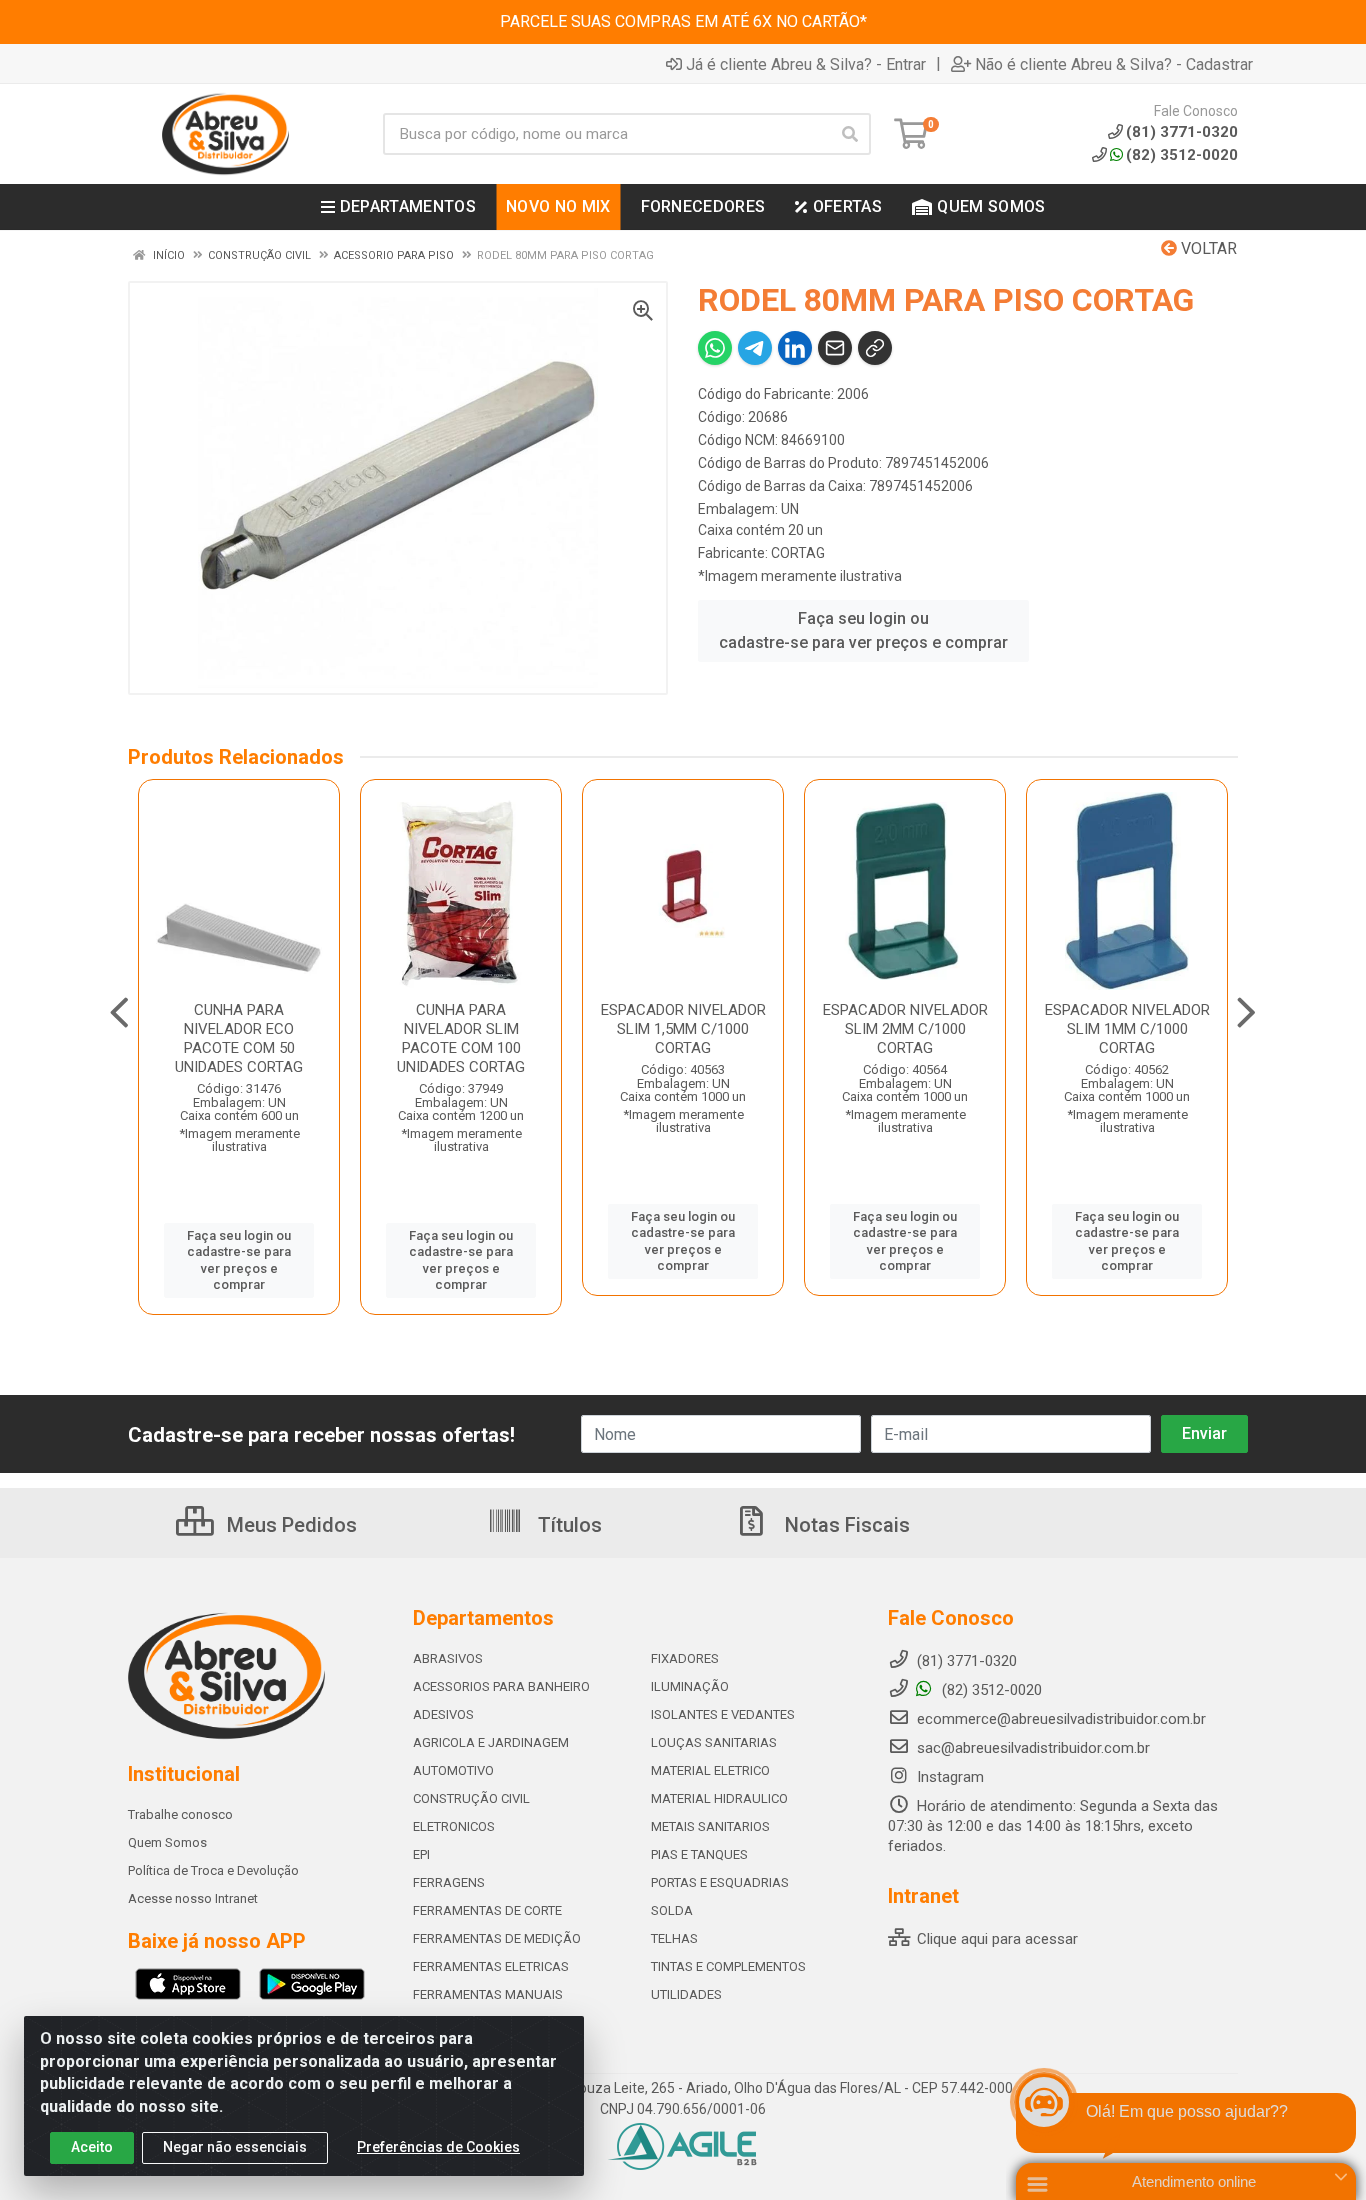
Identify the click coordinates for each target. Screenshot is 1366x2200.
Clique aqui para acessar (995, 1939)
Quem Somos (167, 1842)
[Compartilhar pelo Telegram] (755, 348)
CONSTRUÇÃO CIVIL (471, 1798)
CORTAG (798, 553)
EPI (421, 1854)
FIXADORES (685, 1658)
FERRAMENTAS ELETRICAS (491, 1966)
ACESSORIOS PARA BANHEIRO (501, 1686)
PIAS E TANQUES (699, 1854)
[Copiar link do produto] (875, 348)
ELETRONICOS (454, 1826)
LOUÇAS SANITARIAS (714, 1742)
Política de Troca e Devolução (213, 1870)
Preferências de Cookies (438, 2147)
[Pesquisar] (850, 134)
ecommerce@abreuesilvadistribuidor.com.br (1061, 1719)
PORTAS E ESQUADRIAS (720, 1882)
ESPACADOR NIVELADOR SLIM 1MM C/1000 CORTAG (1127, 1029)
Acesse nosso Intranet (193, 1898)
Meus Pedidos (289, 1525)
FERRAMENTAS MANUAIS (488, 1994)
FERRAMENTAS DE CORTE (487, 1910)
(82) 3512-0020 (1182, 155)
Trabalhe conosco (180, 1814)
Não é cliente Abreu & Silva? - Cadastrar (1114, 64)
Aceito (92, 2147)
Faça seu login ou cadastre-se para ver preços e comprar (863, 630)
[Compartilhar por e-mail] (835, 348)
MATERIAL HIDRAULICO (719, 1798)
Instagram (948, 1777)
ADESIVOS (443, 1714)
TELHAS (674, 1938)
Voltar (1207, 248)
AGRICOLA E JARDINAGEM (491, 1742)
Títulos (567, 1525)
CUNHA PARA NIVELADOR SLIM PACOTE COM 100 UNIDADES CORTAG (461, 1038)
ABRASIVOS (448, 1658)
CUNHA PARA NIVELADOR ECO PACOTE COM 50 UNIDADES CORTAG (239, 1038)
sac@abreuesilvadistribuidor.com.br (1033, 1748)
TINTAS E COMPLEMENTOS (728, 1966)
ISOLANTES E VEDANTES (723, 1714)
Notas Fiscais (845, 1525)
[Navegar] (119, 1013)
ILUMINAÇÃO (690, 1686)
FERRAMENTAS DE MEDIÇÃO (497, 1938)
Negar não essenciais (235, 2147)
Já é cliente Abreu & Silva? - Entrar (806, 64)
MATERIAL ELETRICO (710, 1770)
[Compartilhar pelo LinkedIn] (795, 348)
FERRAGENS (449, 1882)
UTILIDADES (686, 1994)
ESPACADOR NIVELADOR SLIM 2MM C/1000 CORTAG (905, 1029)
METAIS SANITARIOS (710, 1826)
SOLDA (672, 1910)
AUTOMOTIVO (453, 1770)
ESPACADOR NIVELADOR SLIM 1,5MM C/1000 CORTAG (683, 1029)
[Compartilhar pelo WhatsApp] (715, 348)
